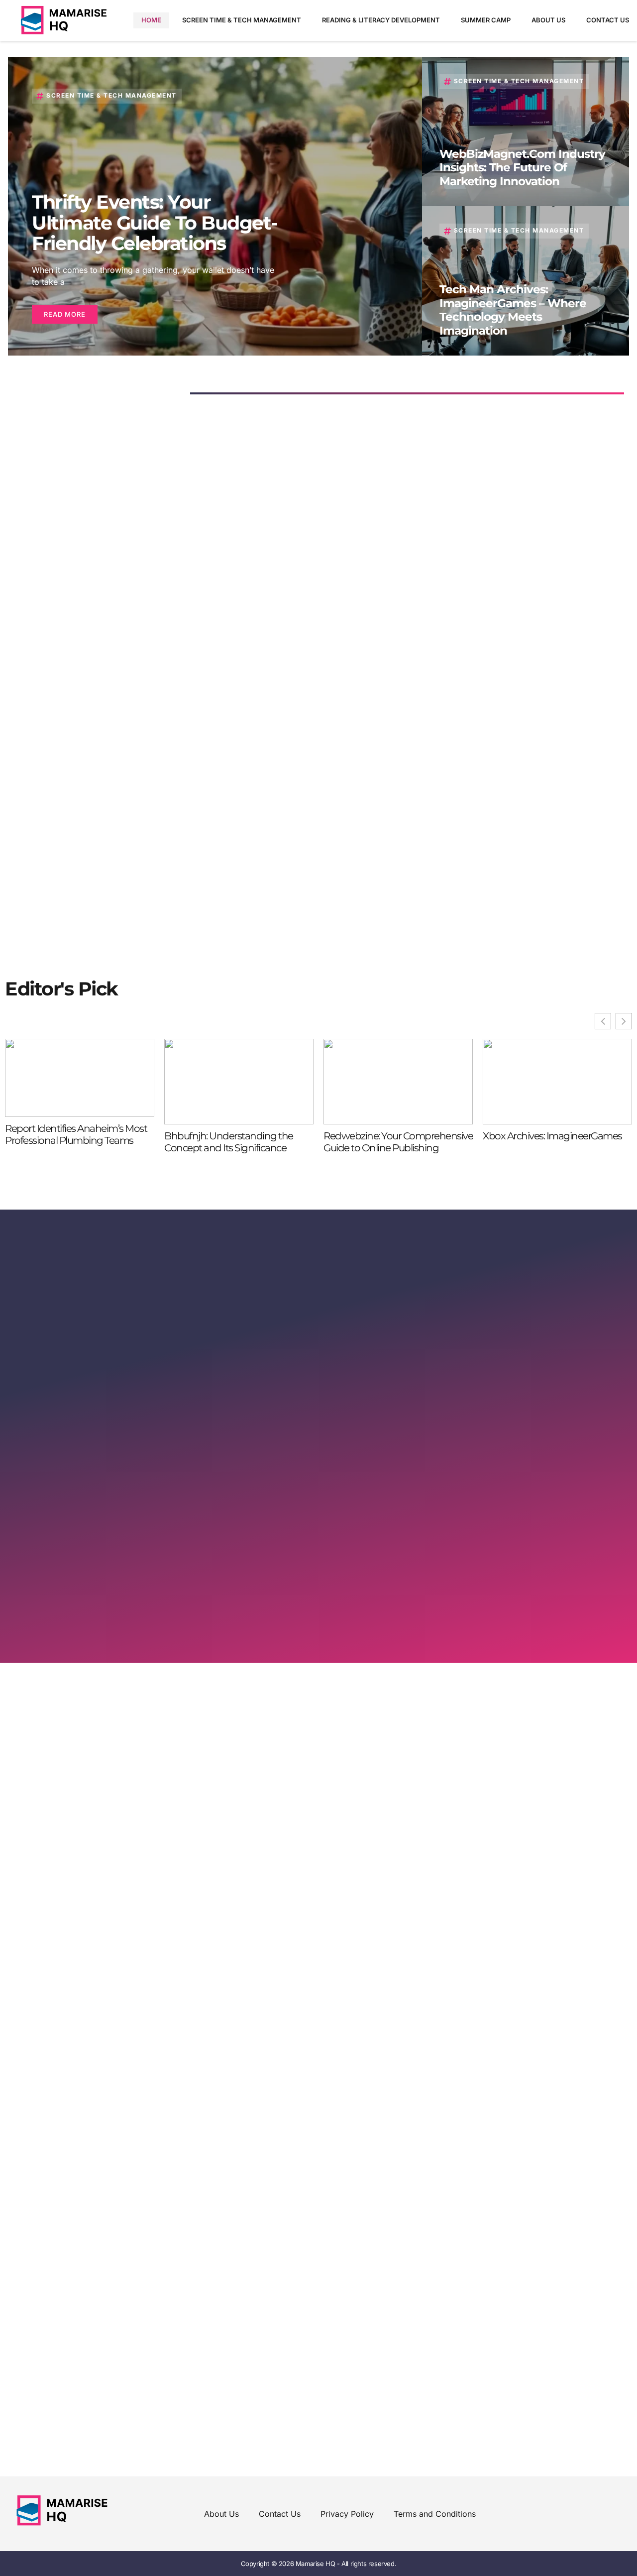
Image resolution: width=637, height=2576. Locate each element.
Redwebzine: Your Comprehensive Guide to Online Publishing (398, 1142)
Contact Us (608, 20)
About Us (548, 20)
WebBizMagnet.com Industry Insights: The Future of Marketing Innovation (522, 168)
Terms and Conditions (435, 2514)
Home (151, 20)
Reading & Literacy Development (381, 20)
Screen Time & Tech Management (242, 20)
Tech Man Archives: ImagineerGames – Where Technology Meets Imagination (513, 310)
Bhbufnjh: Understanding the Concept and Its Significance (229, 1142)
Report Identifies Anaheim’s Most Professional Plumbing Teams (76, 1134)
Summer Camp (486, 20)
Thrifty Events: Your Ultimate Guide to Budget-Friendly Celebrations (155, 223)
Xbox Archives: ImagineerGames (552, 1136)
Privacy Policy (347, 2514)
